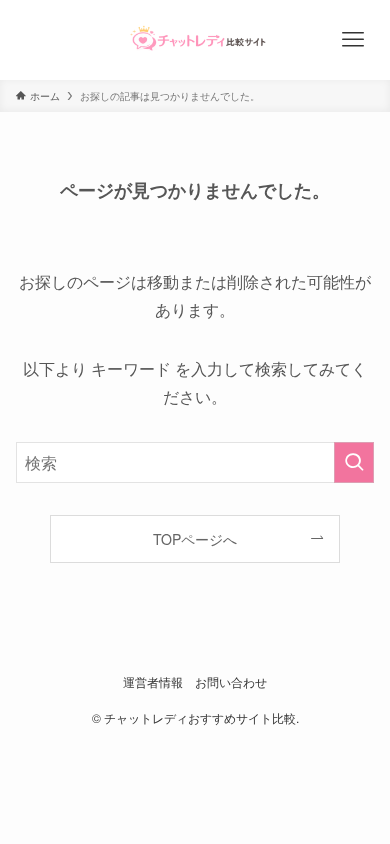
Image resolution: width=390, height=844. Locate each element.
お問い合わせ (231, 682)
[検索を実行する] (354, 462)
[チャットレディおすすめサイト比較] (195, 40)
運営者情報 (153, 682)
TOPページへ (195, 539)
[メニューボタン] (352, 40)
